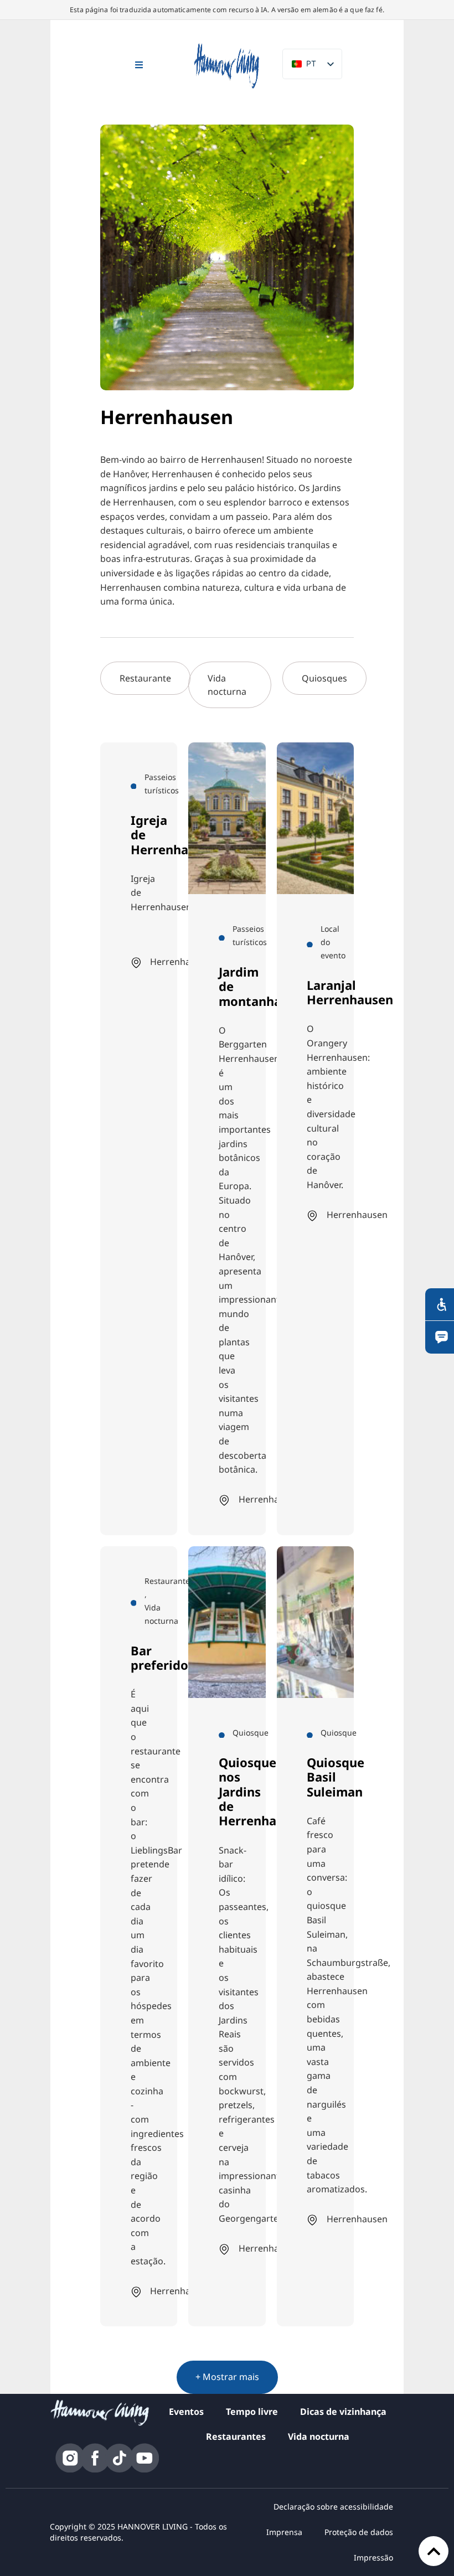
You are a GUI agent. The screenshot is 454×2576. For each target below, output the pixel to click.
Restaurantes (236, 2436)
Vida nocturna (319, 2436)
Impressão (373, 2557)
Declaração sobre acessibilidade (333, 2507)
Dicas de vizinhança (343, 2412)
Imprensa (284, 2532)
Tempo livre (252, 2412)
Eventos (186, 2412)
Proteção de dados (359, 2532)
